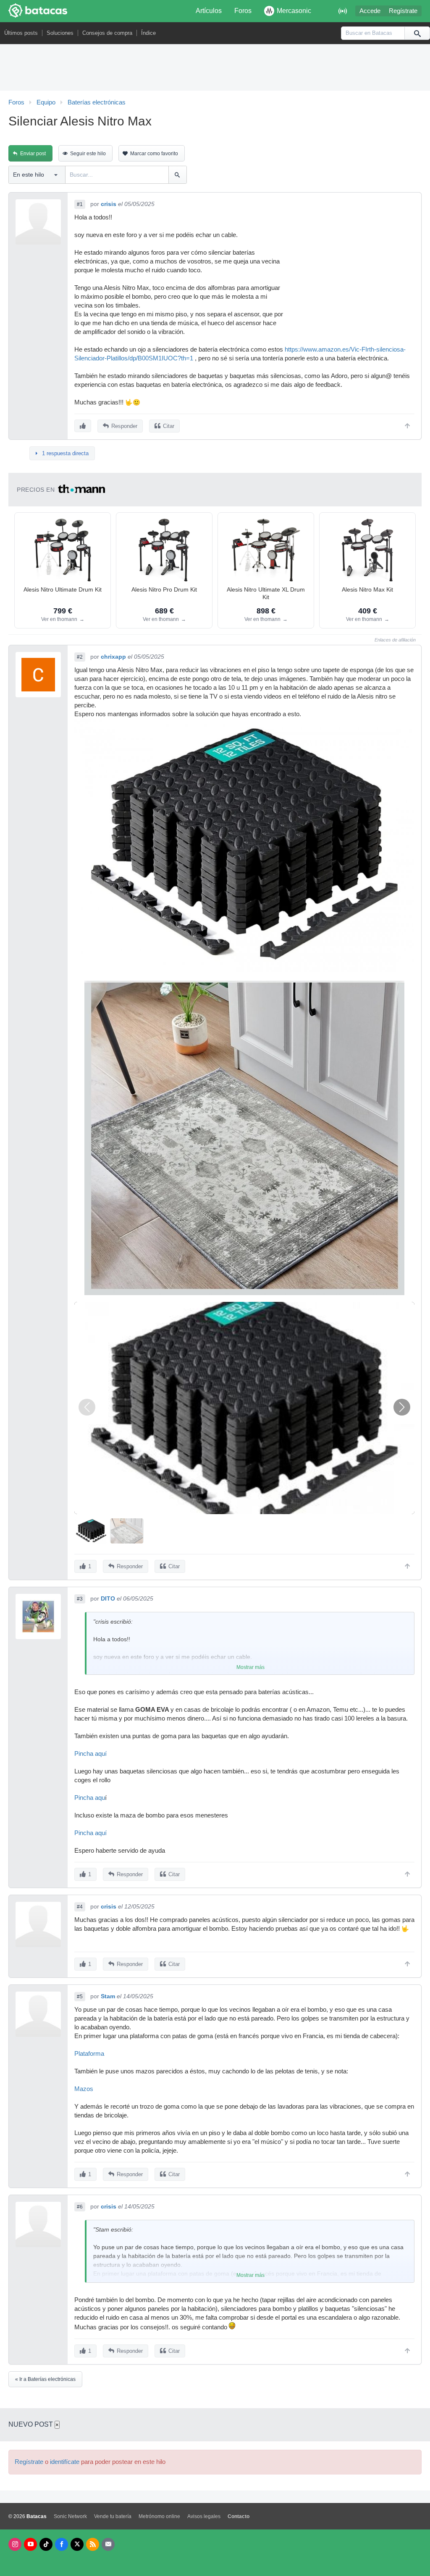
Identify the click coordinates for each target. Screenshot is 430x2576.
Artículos (209, 11)
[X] (77, 2544)
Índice (148, 33)
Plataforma (89, 2054)
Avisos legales (204, 2516)
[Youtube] (30, 2544)
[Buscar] (417, 33)
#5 (80, 1997)
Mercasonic (294, 11)
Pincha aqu (90, 1798)
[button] (402, 1407)
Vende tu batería (113, 2516)
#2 (80, 657)
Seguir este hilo (88, 154)
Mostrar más (250, 1667)
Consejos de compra (107, 33)
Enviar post (33, 154)
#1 (80, 204)
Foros (243, 11)
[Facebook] (62, 2544)
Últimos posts (21, 33)
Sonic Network (70, 2516)
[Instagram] (15, 2544)
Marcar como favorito (154, 154)
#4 (80, 1907)
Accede (370, 11)
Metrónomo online (159, 2516)
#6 (80, 2207)
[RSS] (93, 2544)
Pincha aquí (90, 1754)
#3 (80, 1599)
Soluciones (60, 33)
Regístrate (403, 11)
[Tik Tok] (46, 2544)
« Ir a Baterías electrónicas (45, 2379)
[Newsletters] (108, 2544)
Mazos (84, 2089)
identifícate (65, 2462)
